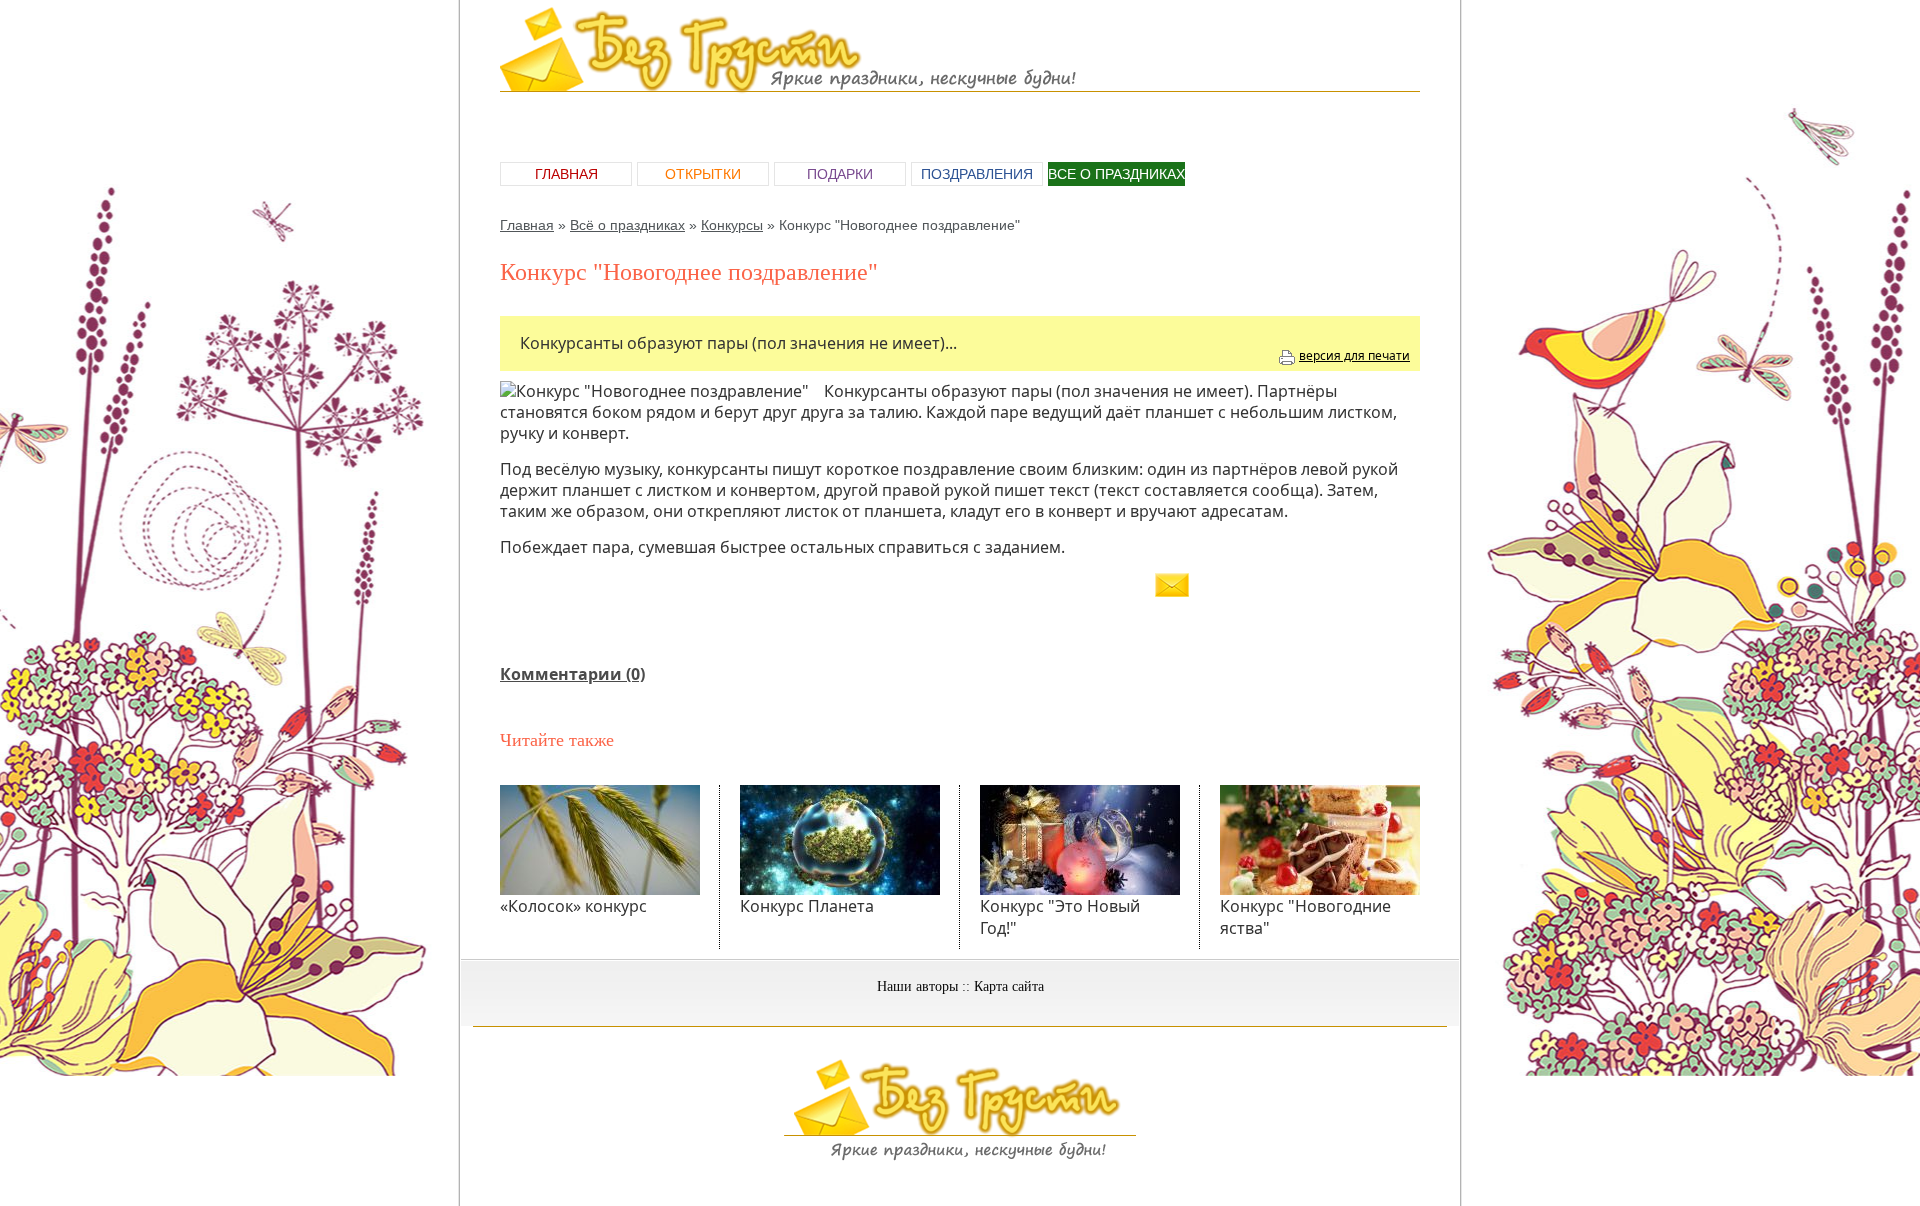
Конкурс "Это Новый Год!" (1060, 917)
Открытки (703, 174)
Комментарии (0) (572, 674)
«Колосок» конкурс (573, 906)
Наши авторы (917, 986)
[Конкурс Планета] (840, 840)
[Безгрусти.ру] (960, 1157)
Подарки (840, 174)
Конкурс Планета (807, 906)
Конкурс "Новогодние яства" (1305, 917)
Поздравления (977, 174)
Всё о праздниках (627, 225)
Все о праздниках (1116, 174)
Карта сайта (1009, 986)
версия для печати (1354, 355)
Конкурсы (732, 225)
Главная (566, 174)
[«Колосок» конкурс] (600, 840)
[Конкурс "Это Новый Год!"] (1080, 840)
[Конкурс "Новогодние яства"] (1320, 840)
